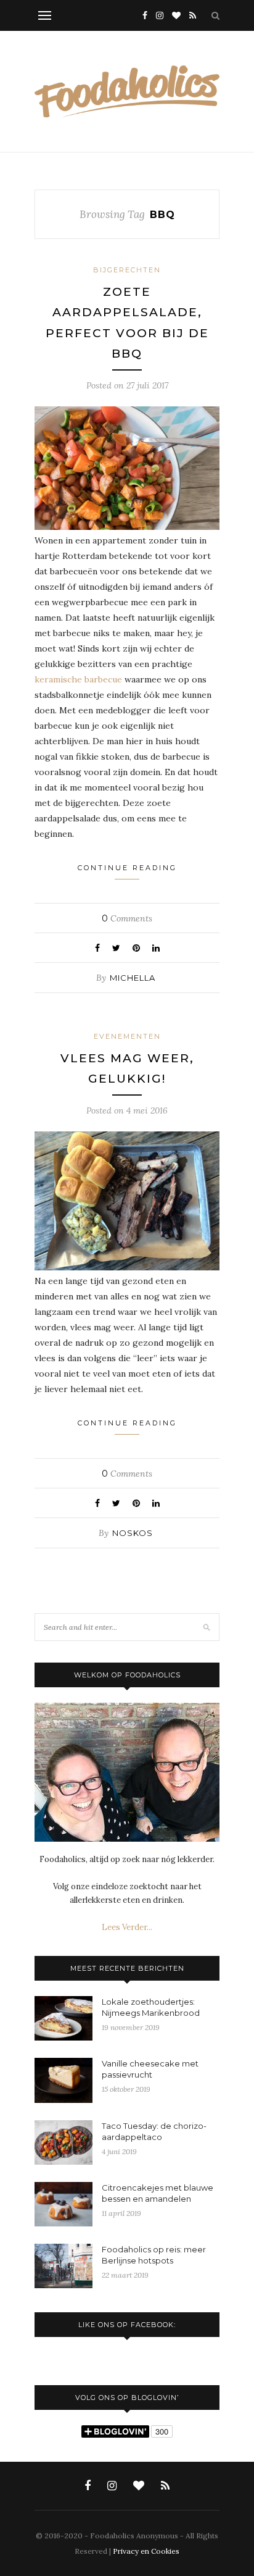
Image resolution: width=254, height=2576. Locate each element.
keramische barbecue (78, 679)
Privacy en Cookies (146, 2551)
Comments (127, 918)
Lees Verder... (127, 1927)
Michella (133, 978)
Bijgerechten (127, 270)
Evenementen (127, 1036)
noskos (133, 1533)
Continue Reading (127, 868)
